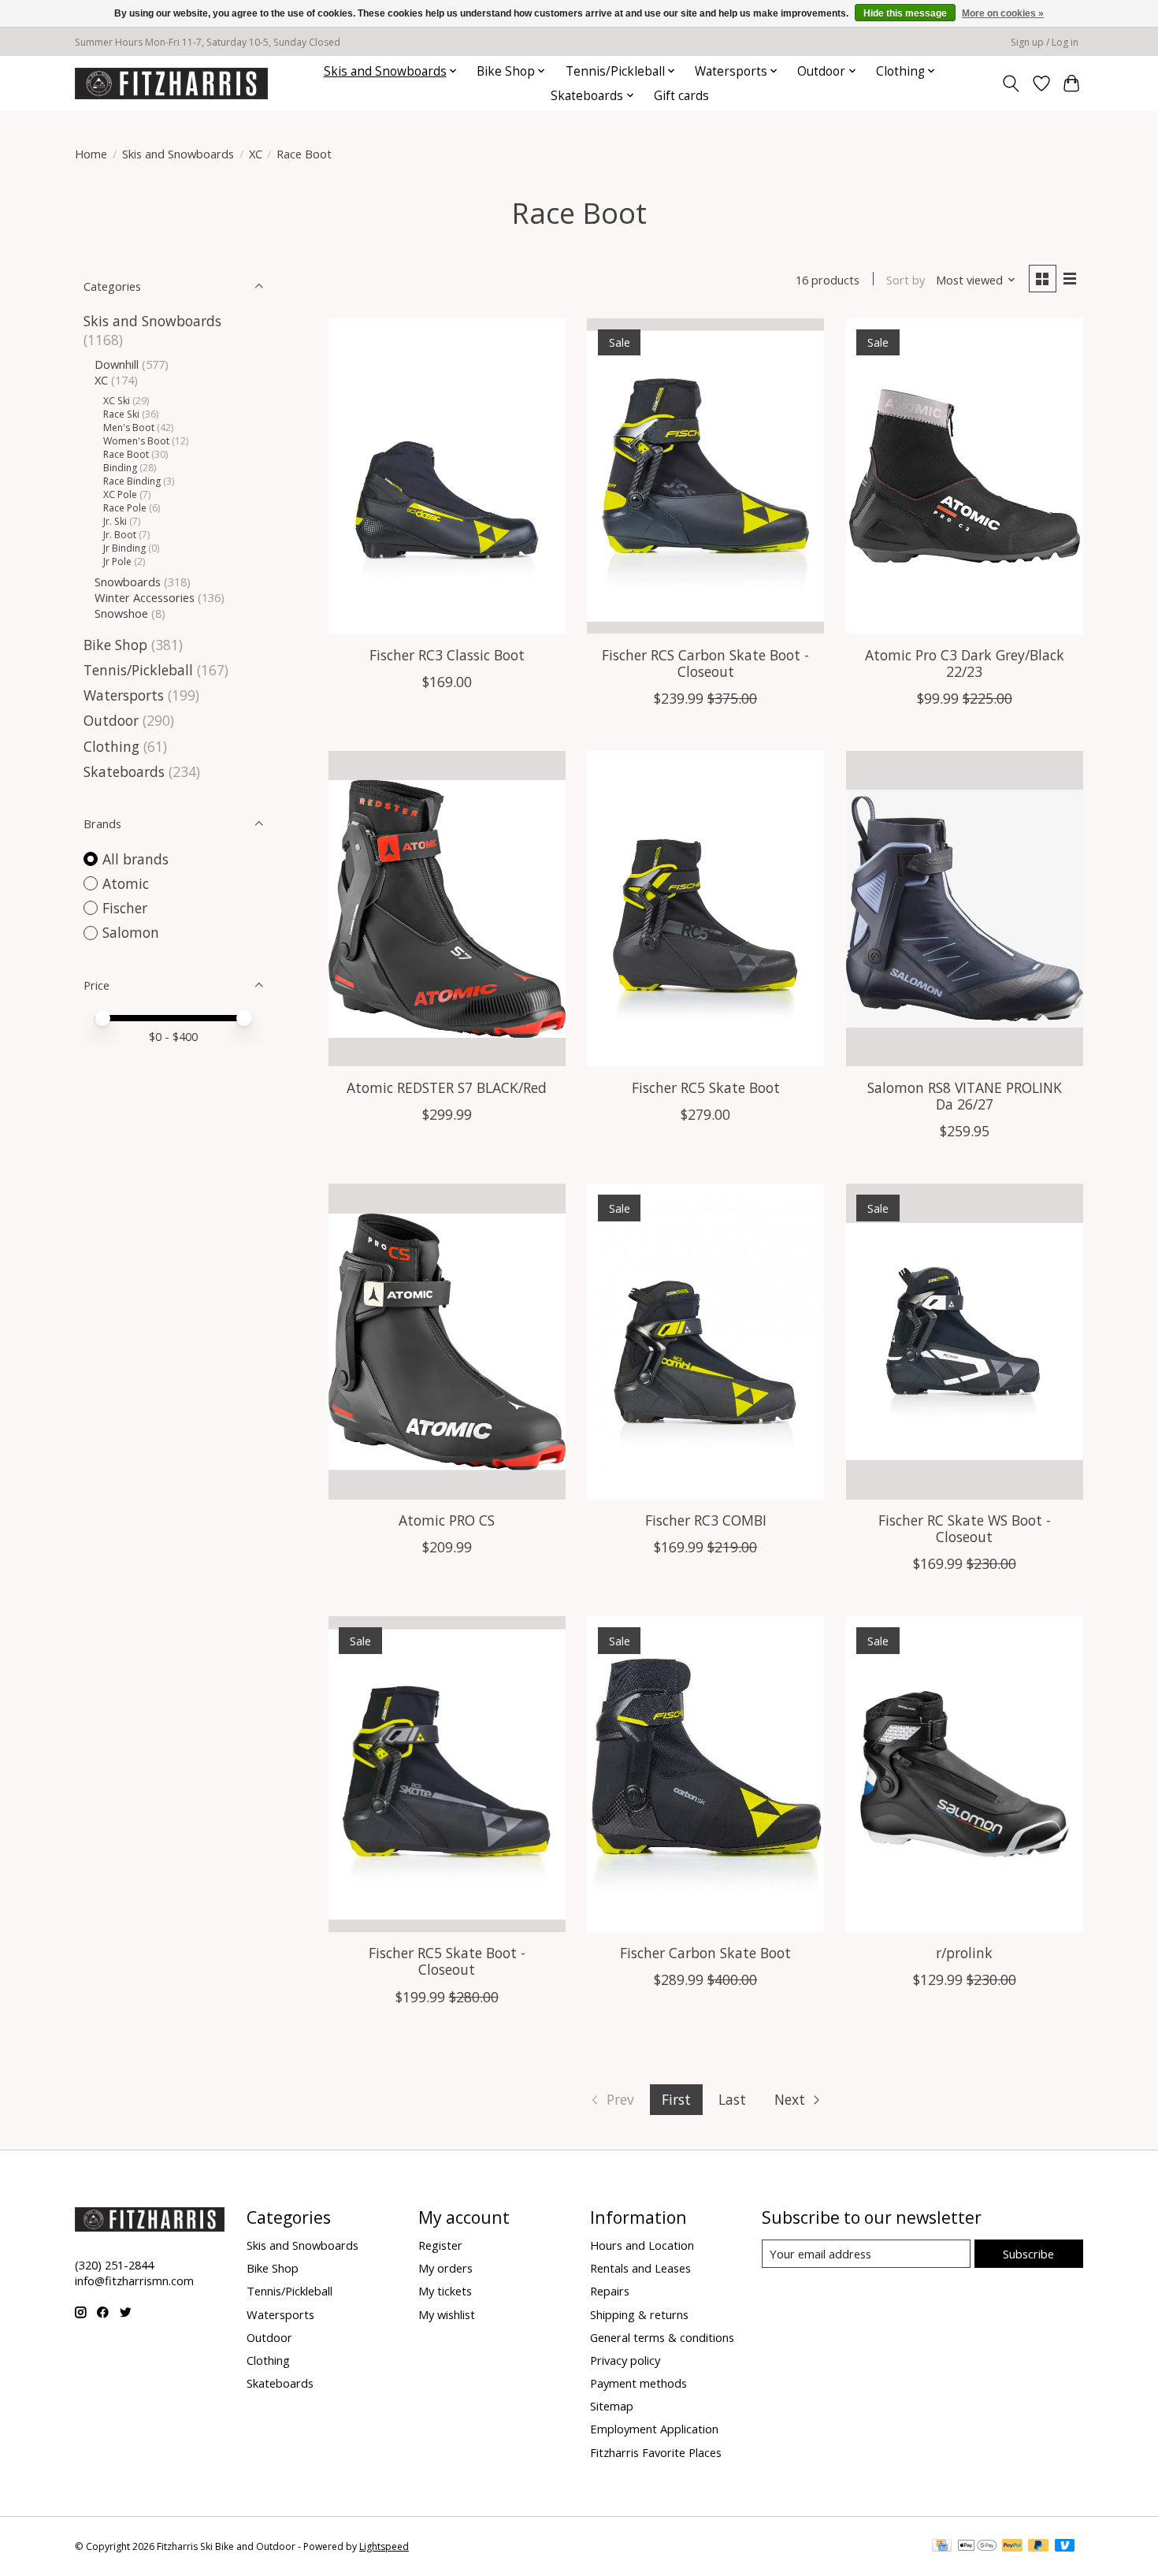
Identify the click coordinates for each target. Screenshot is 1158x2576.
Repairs (610, 2291)
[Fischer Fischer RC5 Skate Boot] (705, 909)
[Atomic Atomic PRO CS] (447, 1341)
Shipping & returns (639, 2314)
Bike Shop (115, 645)
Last (732, 2099)
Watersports (124, 695)
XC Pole (120, 494)
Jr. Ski (115, 521)
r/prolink (964, 1953)
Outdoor (111, 720)
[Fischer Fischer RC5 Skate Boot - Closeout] (447, 1774)
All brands (135, 859)
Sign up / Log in (1045, 42)
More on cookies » (1003, 13)
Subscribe (1028, 2254)
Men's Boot (129, 427)
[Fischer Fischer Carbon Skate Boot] (705, 1774)
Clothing (111, 746)
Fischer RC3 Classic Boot (447, 655)
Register (440, 2245)
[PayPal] (1012, 2547)
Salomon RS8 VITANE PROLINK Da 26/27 (965, 1096)
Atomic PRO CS (447, 1520)
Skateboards (124, 771)
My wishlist (447, 2314)
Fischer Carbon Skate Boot (705, 1953)
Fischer (125, 908)
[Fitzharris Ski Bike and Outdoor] (171, 83)
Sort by (906, 280)
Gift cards (681, 96)
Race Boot (126, 454)
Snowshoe (121, 613)
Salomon (131, 932)
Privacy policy (625, 2360)
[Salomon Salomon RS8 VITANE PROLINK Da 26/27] (965, 909)
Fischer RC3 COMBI (706, 1520)
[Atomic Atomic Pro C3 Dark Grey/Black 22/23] (965, 476)
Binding (120, 468)
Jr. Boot (120, 535)
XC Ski (117, 401)
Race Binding (132, 481)
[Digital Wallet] (977, 2547)
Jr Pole (117, 561)
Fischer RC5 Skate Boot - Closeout (447, 1961)
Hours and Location (642, 2245)
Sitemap (612, 2406)
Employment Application (654, 2429)
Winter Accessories (145, 597)
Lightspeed (384, 2546)
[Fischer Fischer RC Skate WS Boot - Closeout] (965, 1341)
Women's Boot (136, 441)
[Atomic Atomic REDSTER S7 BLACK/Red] (447, 909)
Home (91, 154)
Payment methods (638, 2383)
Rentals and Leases (640, 2268)
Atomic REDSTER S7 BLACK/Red (447, 1087)
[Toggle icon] (1011, 84)
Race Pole (125, 508)
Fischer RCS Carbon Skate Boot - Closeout (705, 663)
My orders (445, 2268)
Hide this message (905, 13)
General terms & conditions (662, 2337)
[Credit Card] (942, 2547)
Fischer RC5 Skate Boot (706, 1087)
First (676, 2099)
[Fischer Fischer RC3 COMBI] (705, 1341)
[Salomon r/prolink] (965, 1774)
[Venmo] (1065, 2547)
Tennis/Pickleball (138, 670)
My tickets (445, 2291)
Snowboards (128, 582)
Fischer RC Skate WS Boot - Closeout (965, 1528)
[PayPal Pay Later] (1038, 2547)
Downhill (117, 364)
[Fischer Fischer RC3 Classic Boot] (447, 476)
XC (256, 154)
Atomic (126, 883)
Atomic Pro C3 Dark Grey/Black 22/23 (965, 663)
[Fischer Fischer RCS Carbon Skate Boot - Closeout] (705, 476)
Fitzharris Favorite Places (656, 2452)
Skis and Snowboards (178, 154)
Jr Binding (124, 548)
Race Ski (121, 414)
